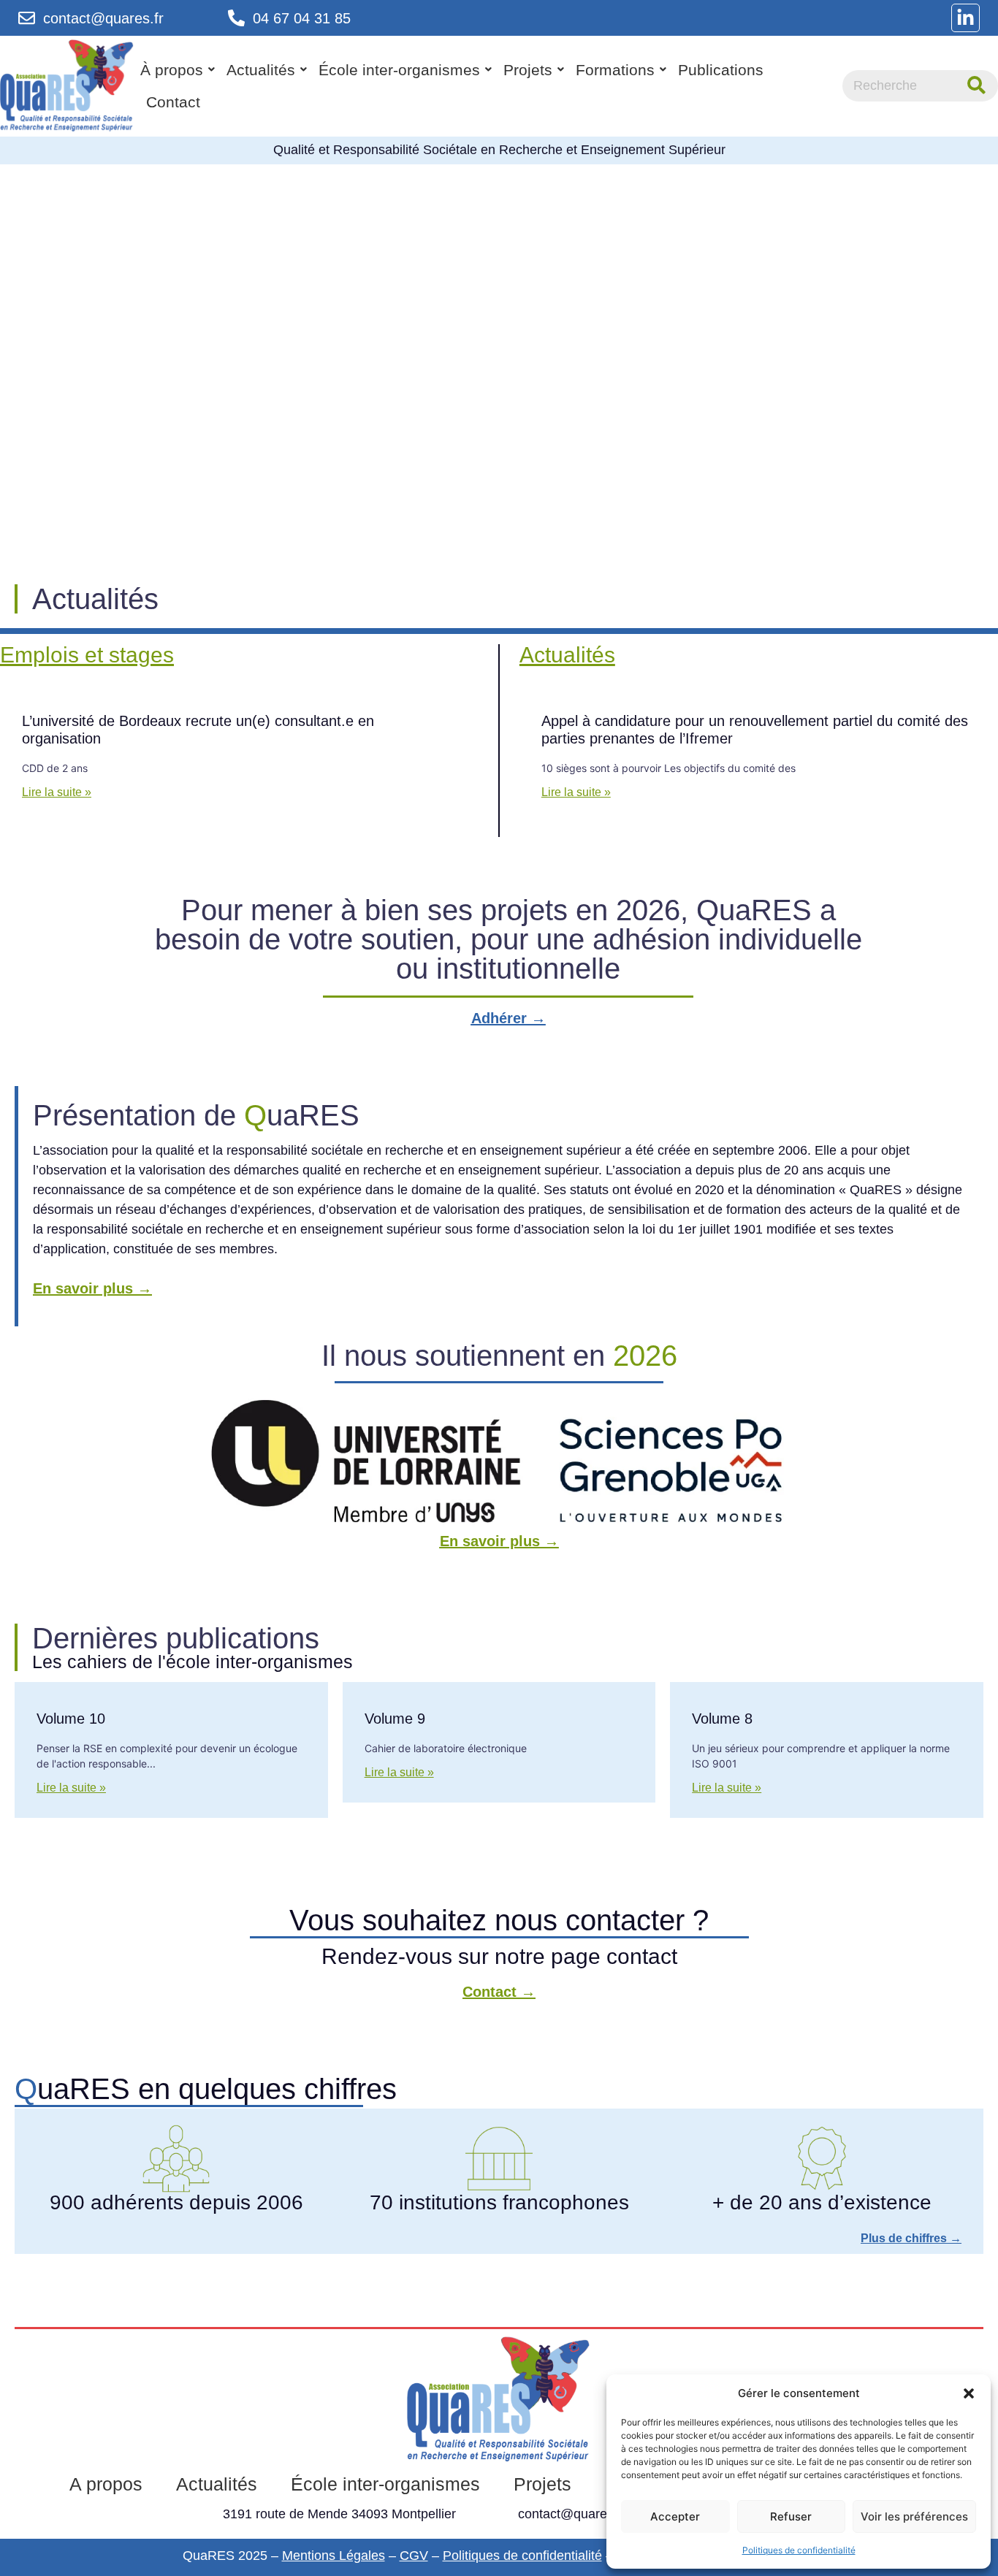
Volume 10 (71, 1719)
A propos (106, 2484)
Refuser (791, 2516)
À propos (172, 70)
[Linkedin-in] (965, 18)
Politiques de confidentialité (799, 2550)
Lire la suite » (57, 792)
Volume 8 (722, 1719)
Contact (173, 102)
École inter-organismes (399, 70)
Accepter (675, 2516)
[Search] (976, 86)
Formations (615, 70)
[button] (969, 2393)
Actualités (261, 70)
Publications (721, 70)
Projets (528, 70)
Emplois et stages (87, 655)
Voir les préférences (914, 2516)
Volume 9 (395, 1719)
